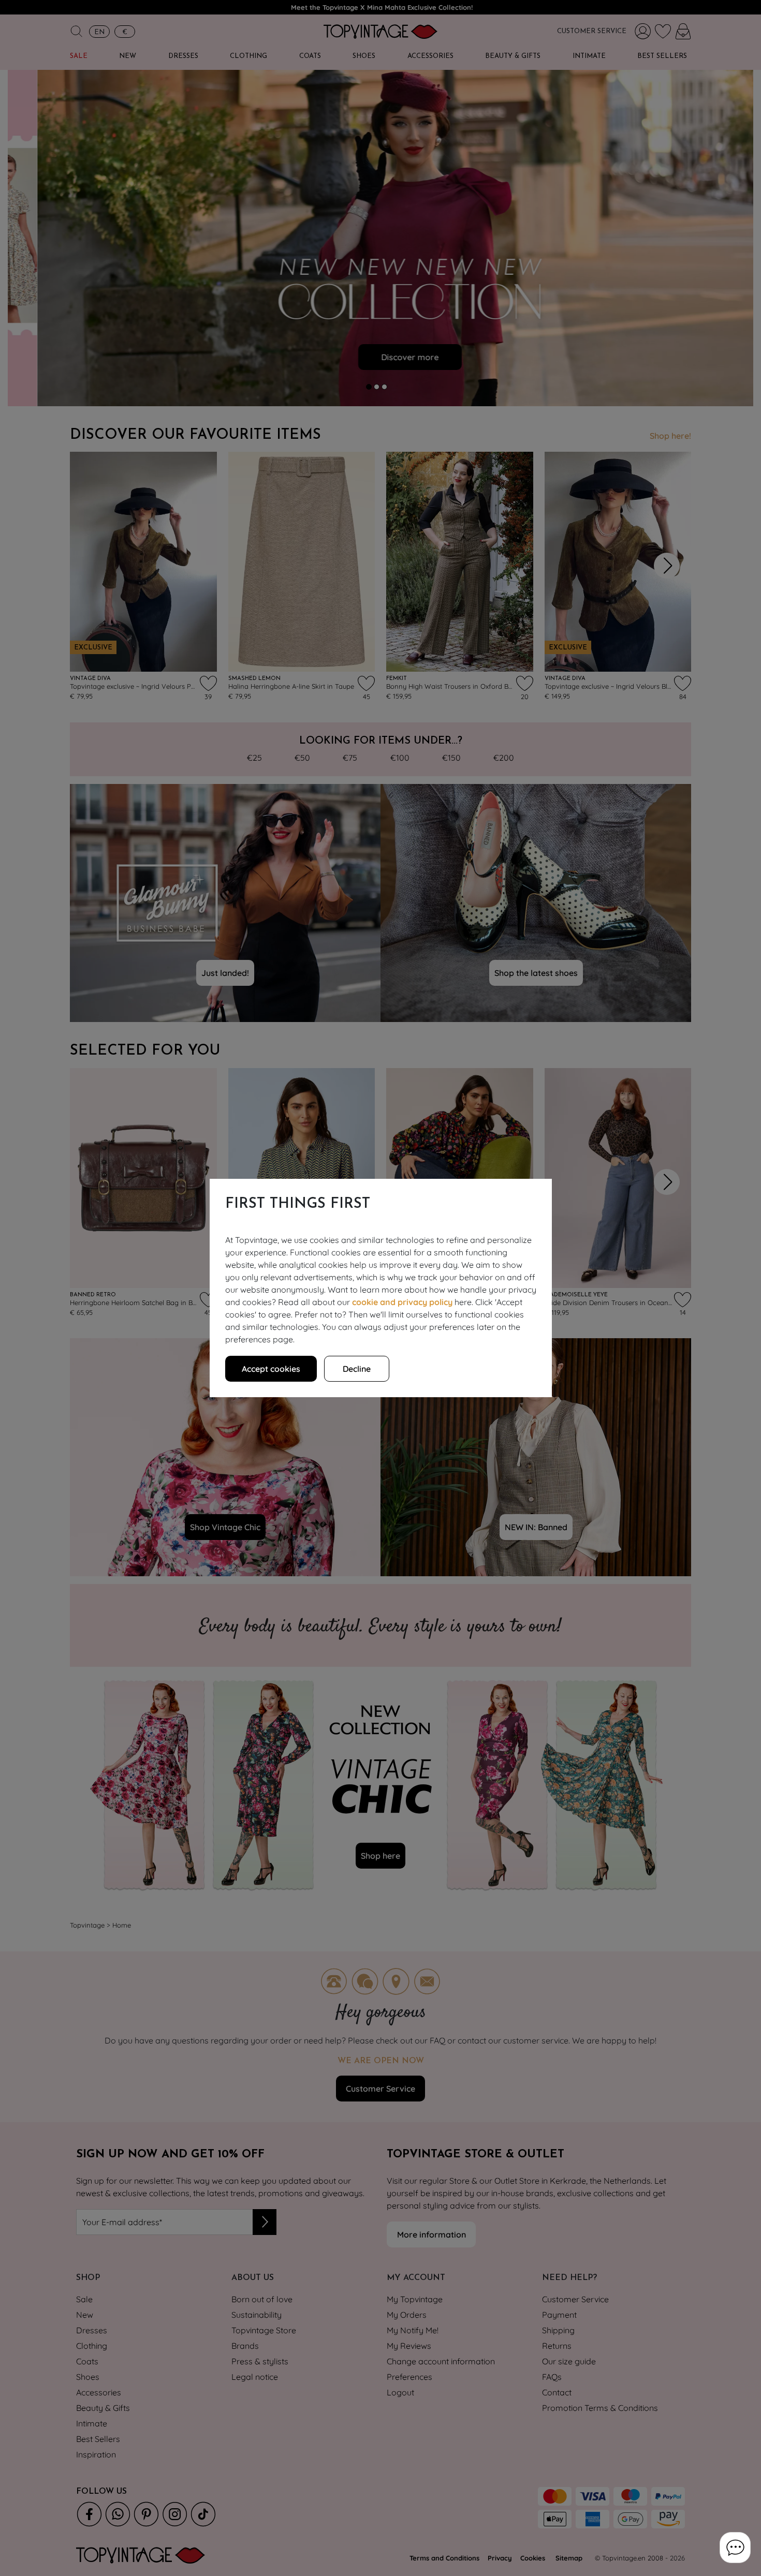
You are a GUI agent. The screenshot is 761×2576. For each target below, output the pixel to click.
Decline (357, 1369)
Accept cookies (271, 1369)
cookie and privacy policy (402, 1302)
